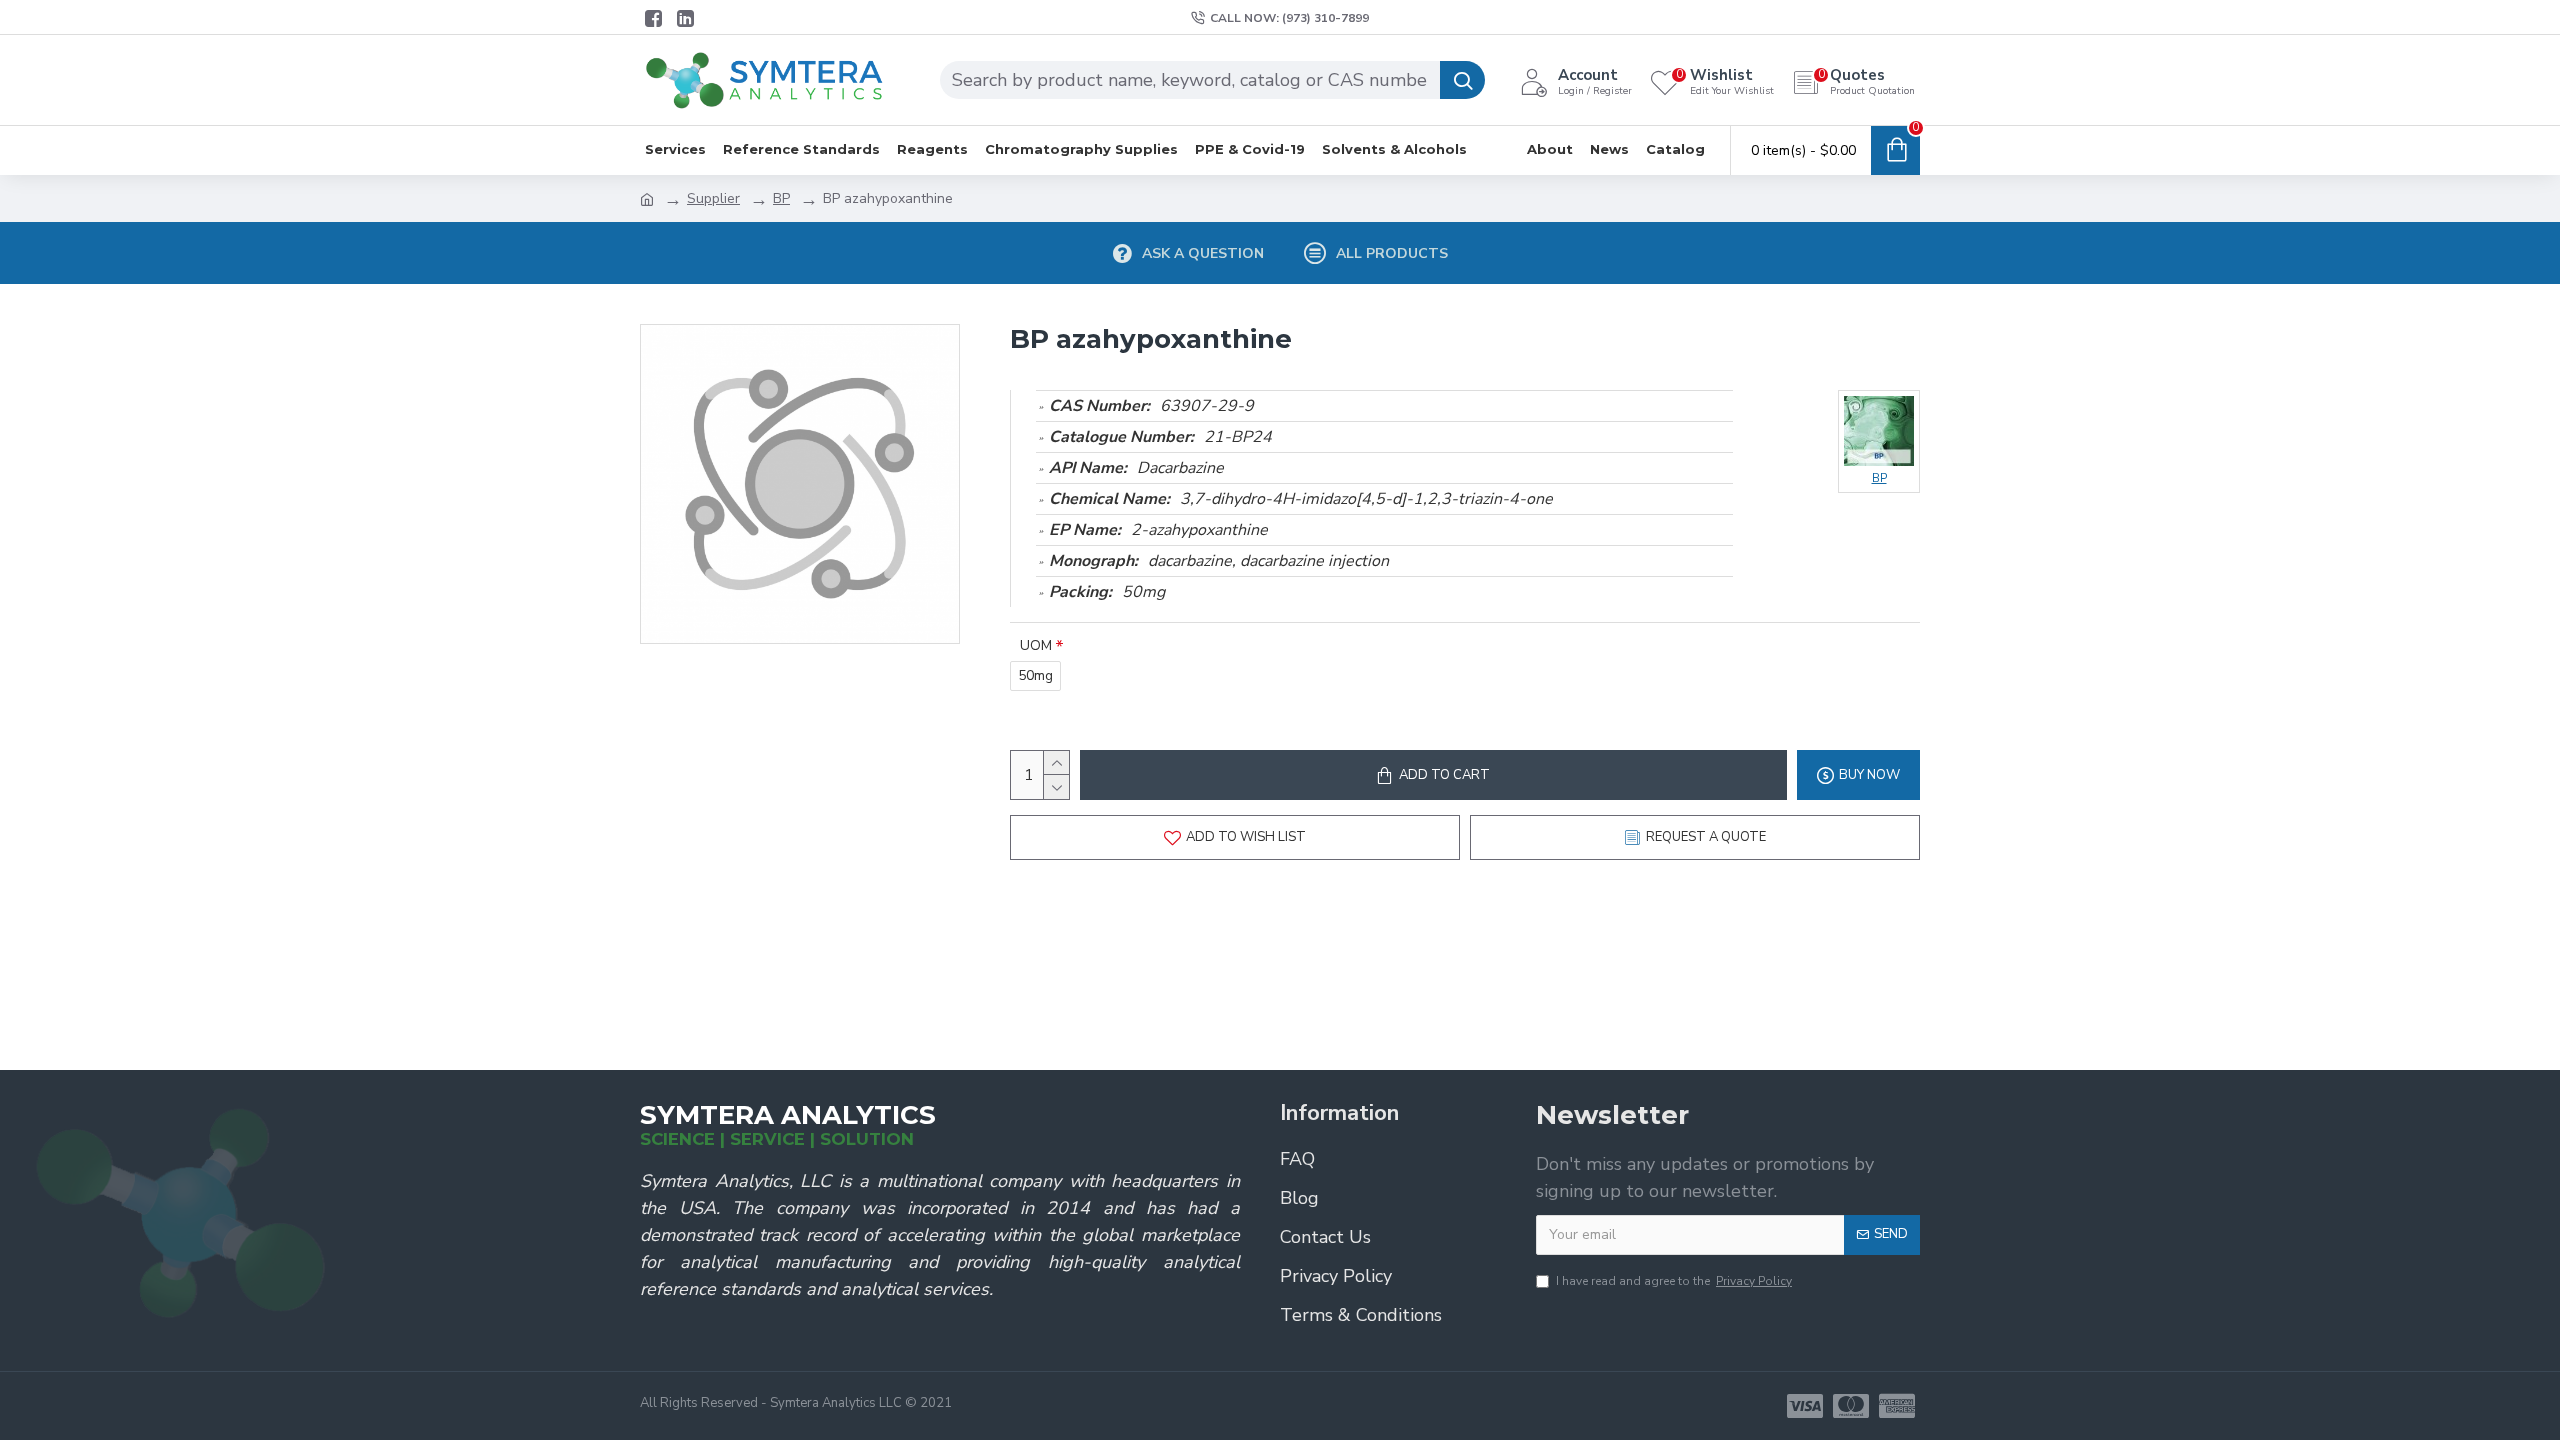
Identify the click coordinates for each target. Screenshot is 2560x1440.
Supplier (713, 198)
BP (781, 198)
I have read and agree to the (1674, 1281)
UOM (1036, 645)
